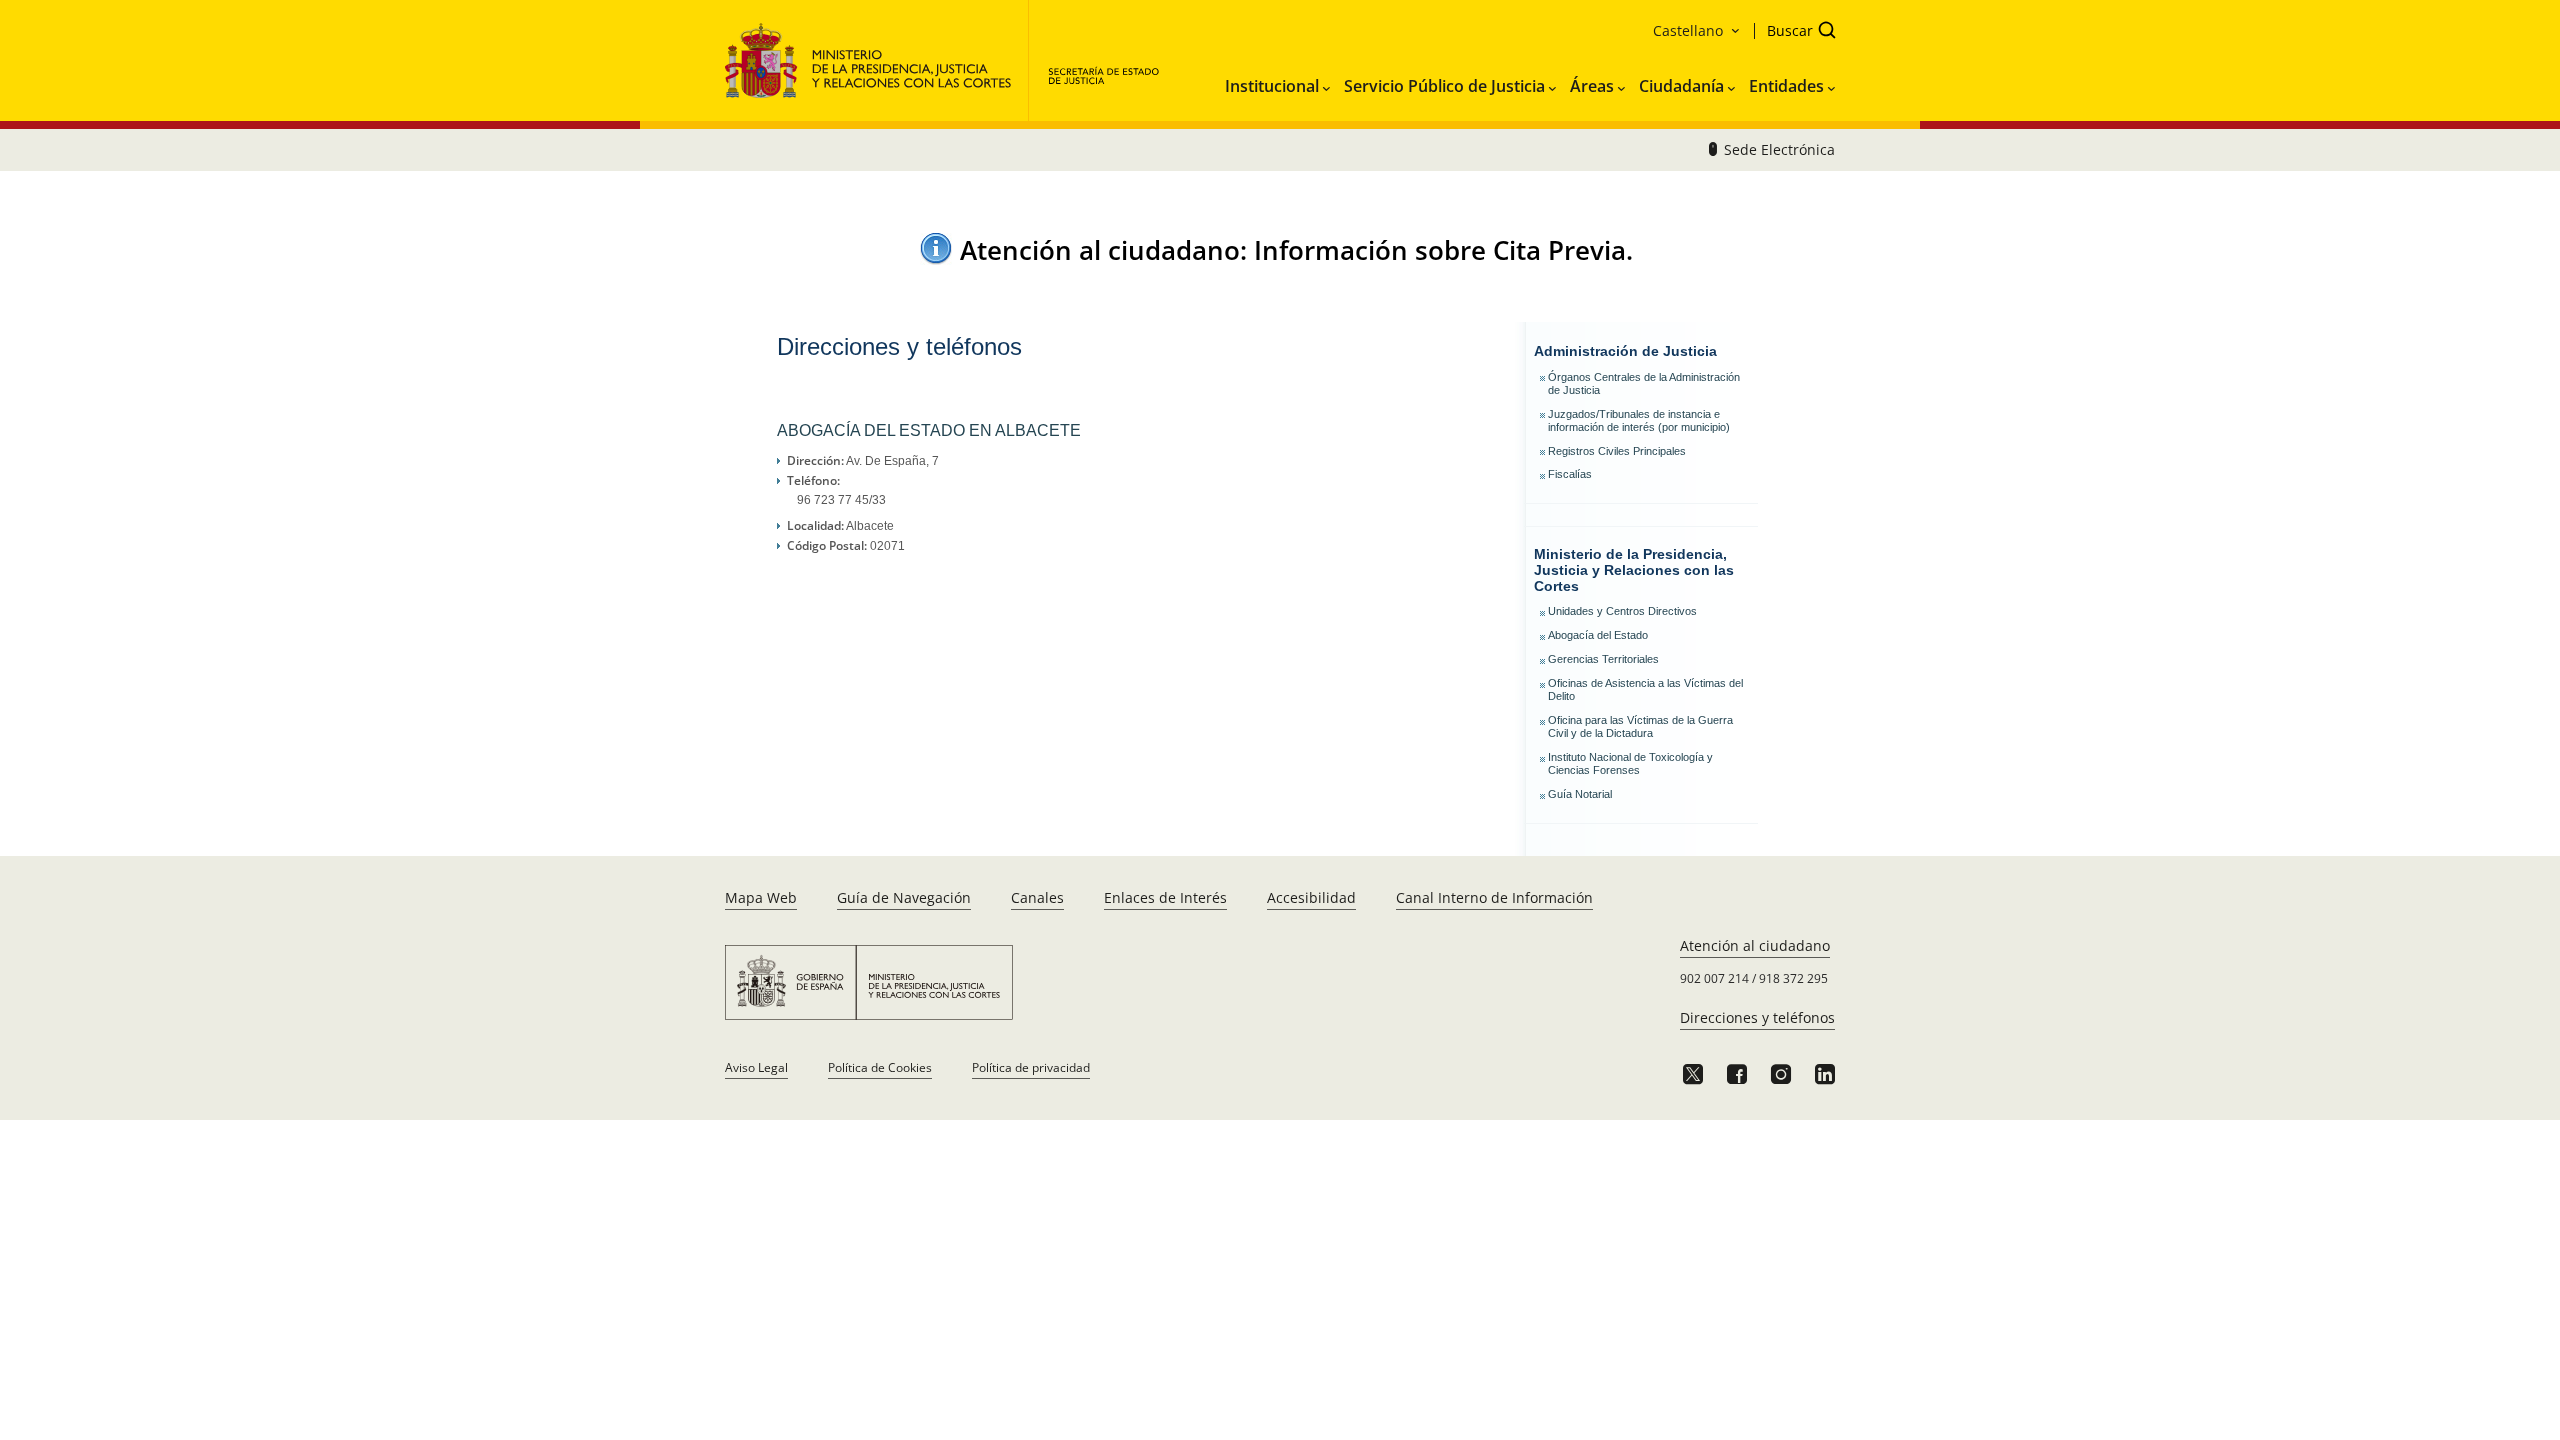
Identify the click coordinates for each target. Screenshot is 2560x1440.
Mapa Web (761, 897)
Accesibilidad (1311, 897)
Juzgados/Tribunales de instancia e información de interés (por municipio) (1639, 420)
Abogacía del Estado (1598, 635)
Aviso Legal (756, 1067)
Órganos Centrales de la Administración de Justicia (1644, 383)
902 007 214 (1714, 978)
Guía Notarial (1580, 794)
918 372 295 (1793, 978)
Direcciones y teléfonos (1757, 1017)
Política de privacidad (1031, 1067)
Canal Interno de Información (1494, 897)
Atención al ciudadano (1755, 945)
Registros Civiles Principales (1617, 451)
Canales (1037, 897)
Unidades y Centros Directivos (1622, 611)
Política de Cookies (880, 1067)
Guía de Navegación (904, 897)
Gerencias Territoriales (1603, 659)
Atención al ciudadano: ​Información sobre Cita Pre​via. (1296, 250)
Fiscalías (1570, 474)
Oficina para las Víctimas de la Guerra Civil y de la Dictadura (1640, 726)
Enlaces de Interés (1165, 897)
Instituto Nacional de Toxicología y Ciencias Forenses (1630, 763)
